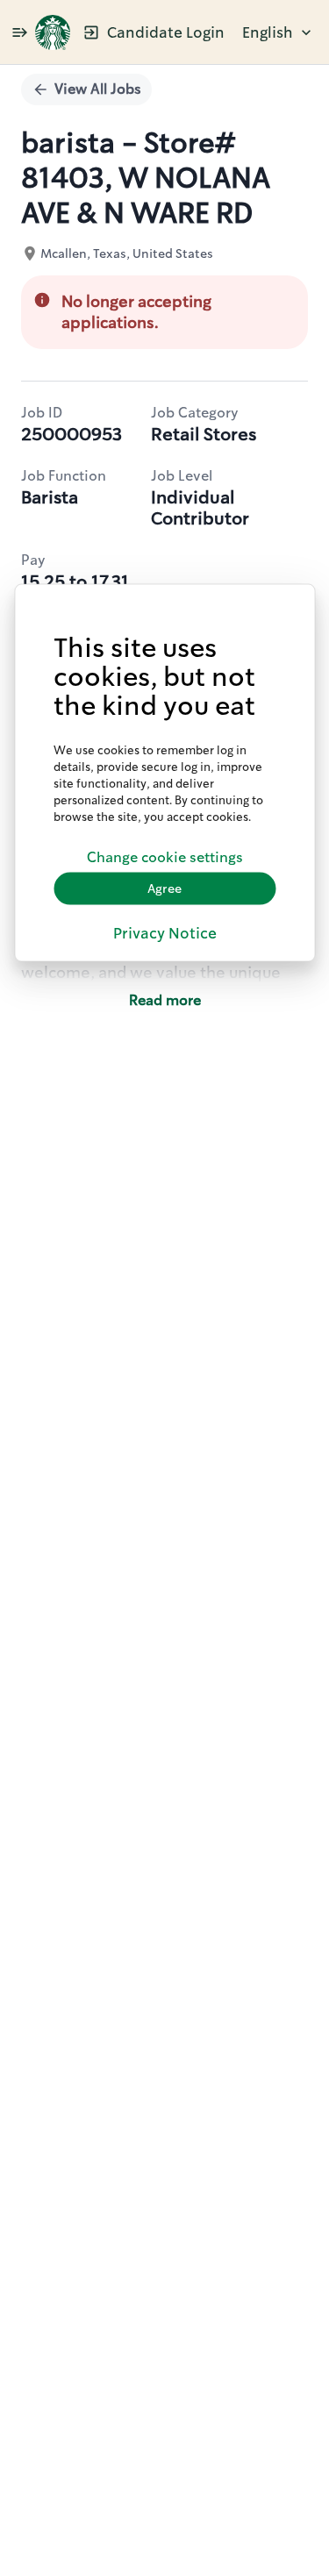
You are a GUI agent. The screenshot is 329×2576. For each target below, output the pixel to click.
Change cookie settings (165, 857)
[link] (53, 32)
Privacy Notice (165, 932)
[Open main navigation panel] (19, 32)
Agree (164, 888)
